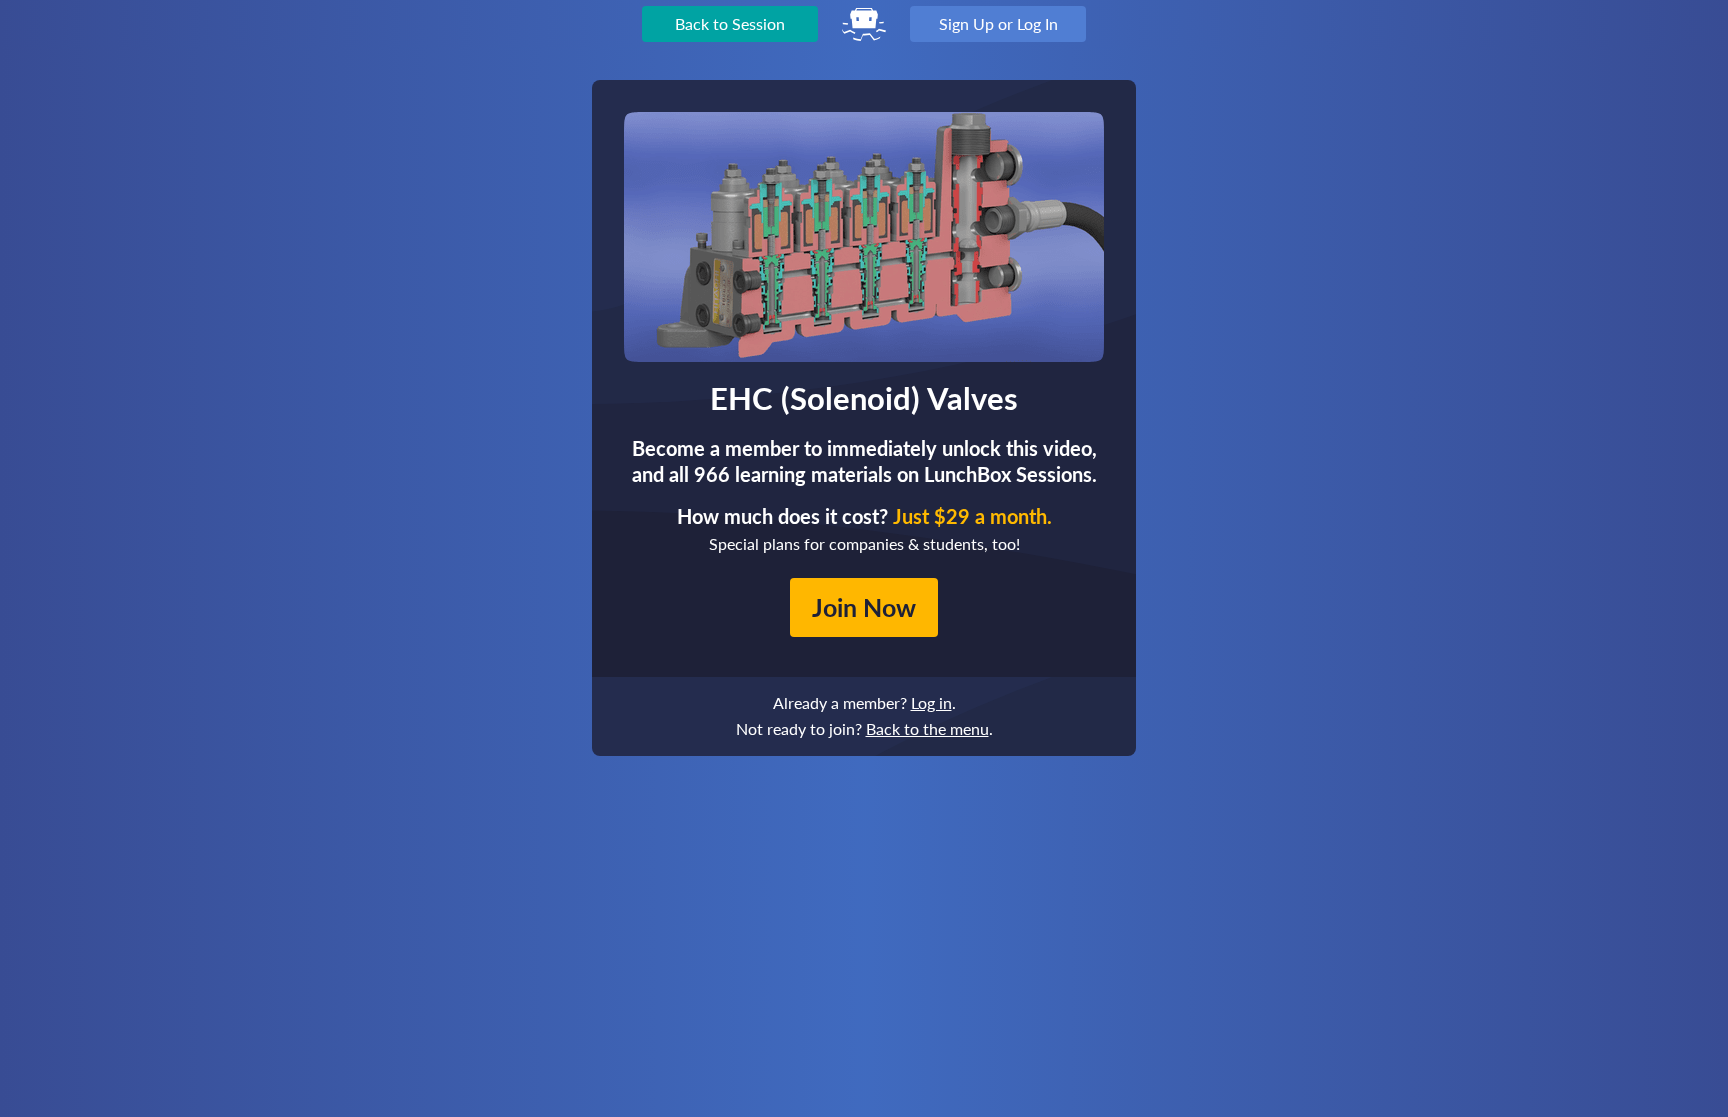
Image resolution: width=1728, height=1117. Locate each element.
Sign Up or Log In (998, 23)
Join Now (864, 607)
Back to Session (730, 23)
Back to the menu (927, 728)
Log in (931, 702)
